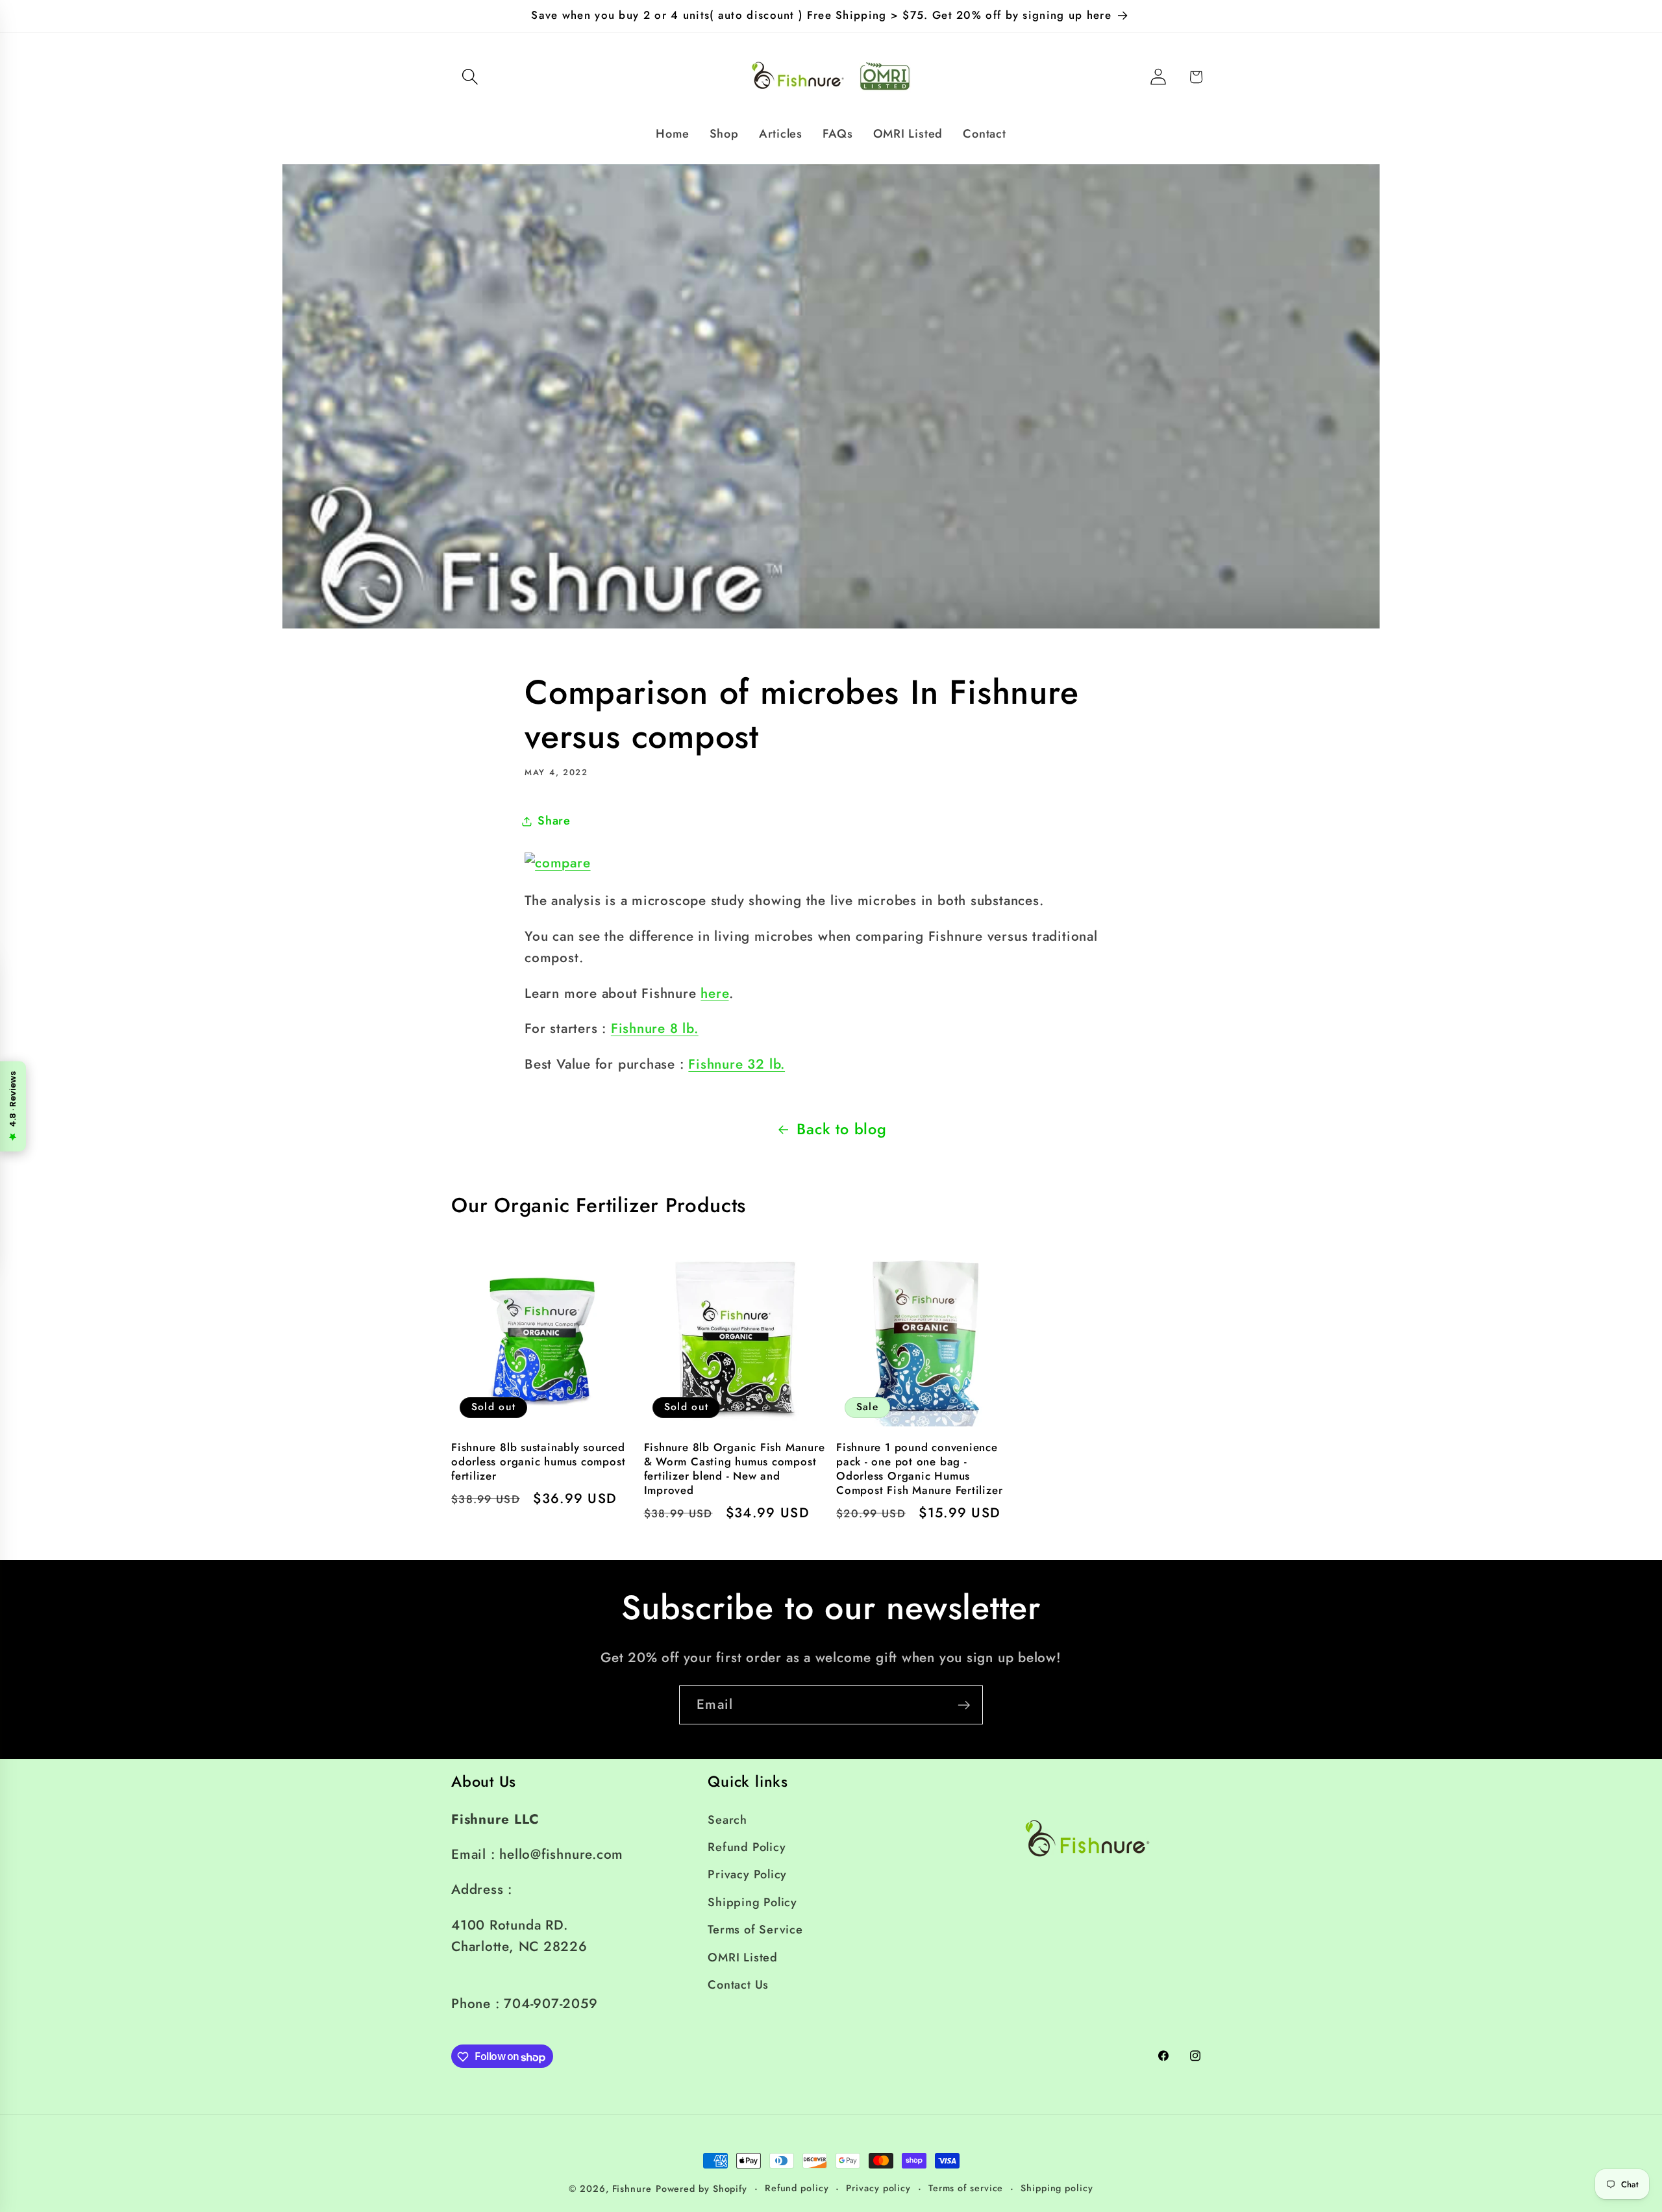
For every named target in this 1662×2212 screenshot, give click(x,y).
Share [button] (554, 821)
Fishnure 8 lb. (655, 1028)
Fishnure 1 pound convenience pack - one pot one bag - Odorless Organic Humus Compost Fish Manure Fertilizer (919, 1469)
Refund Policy (747, 1846)
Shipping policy (1057, 2188)
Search (727, 1819)
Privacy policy (878, 2188)
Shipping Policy (752, 1902)
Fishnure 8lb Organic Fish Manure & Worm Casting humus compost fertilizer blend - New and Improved (735, 1469)
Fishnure (632, 2189)
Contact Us (738, 1984)
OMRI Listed (743, 1957)
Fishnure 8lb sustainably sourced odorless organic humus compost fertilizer (538, 1462)
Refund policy (797, 2188)
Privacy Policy (747, 1874)
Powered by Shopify (701, 2189)
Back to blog (841, 1129)
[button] (470, 77)
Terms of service (966, 2188)
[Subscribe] (964, 1705)
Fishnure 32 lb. (737, 1064)
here (714, 993)
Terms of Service (755, 1930)
